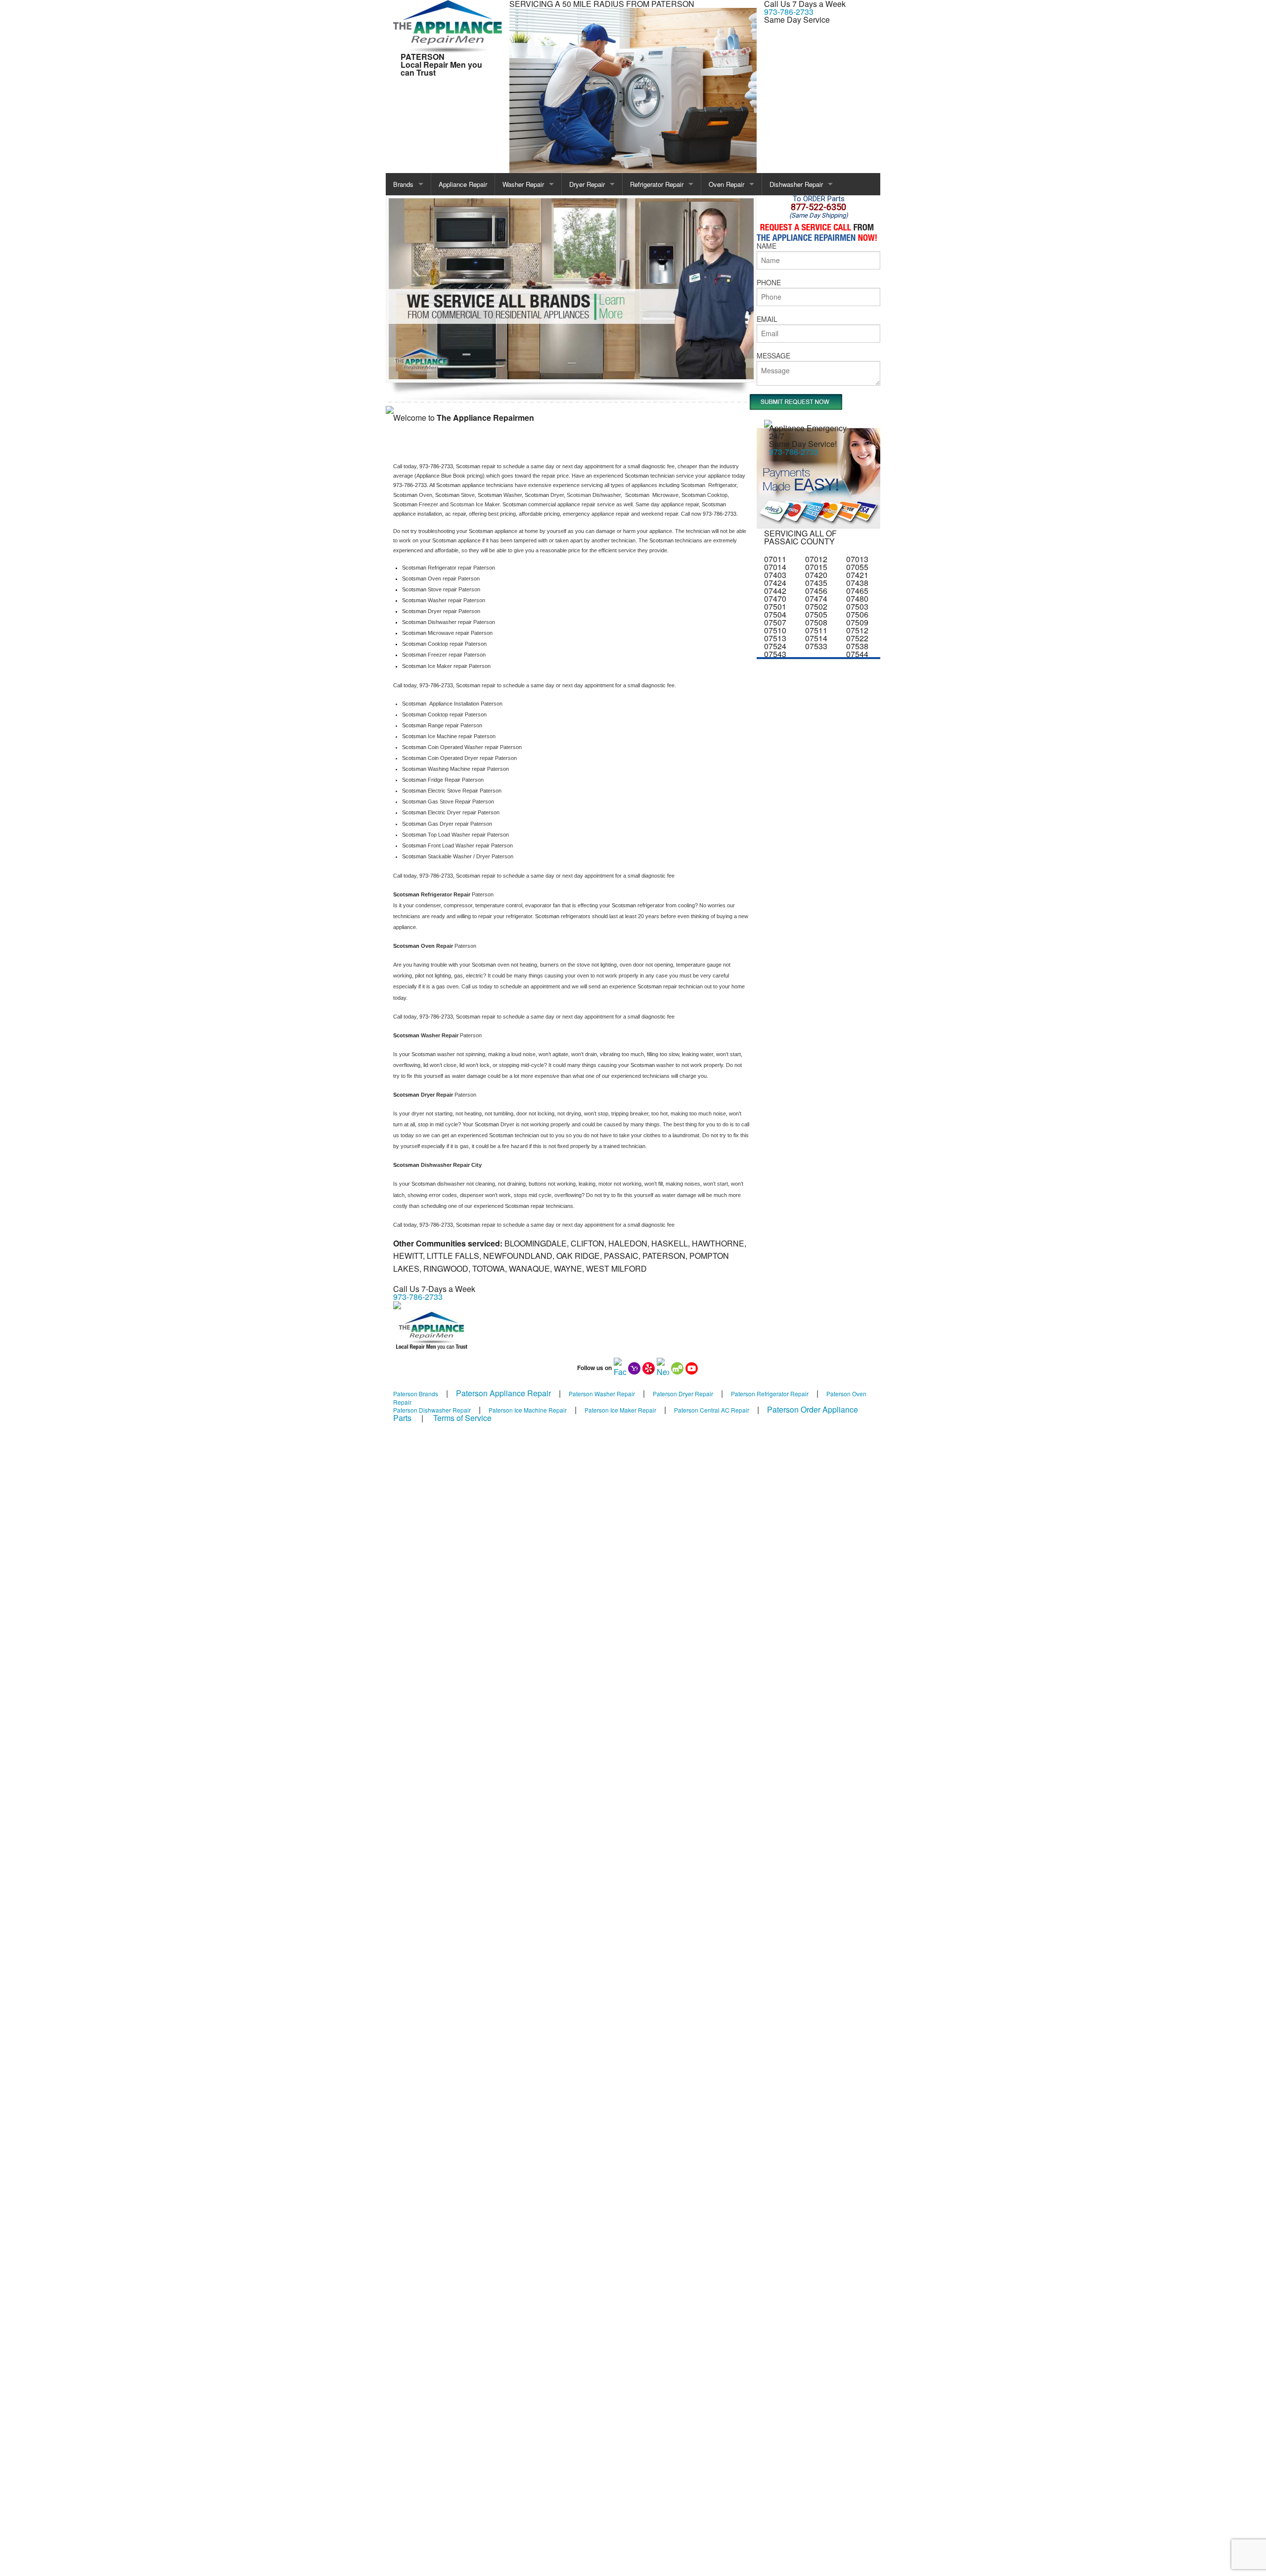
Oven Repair (726, 184)
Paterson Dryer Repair (683, 1394)
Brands (403, 184)
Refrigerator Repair (657, 184)
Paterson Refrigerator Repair (770, 1394)
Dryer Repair (587, 184)
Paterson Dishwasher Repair (432, 1410)
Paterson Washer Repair (602, 1394)
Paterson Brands (416, 1394)
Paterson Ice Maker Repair (620, 1410)
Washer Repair (523, 184)
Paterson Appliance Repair (503, 1393)
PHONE (769, 282)
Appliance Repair (463, 184)
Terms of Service (462, 1418)
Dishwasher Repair (796, 184)
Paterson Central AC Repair (712, 1410)
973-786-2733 (789, 12)
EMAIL (767, 319)
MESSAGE (773, 355)
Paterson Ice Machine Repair (528, 1410)
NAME (767, 246)
